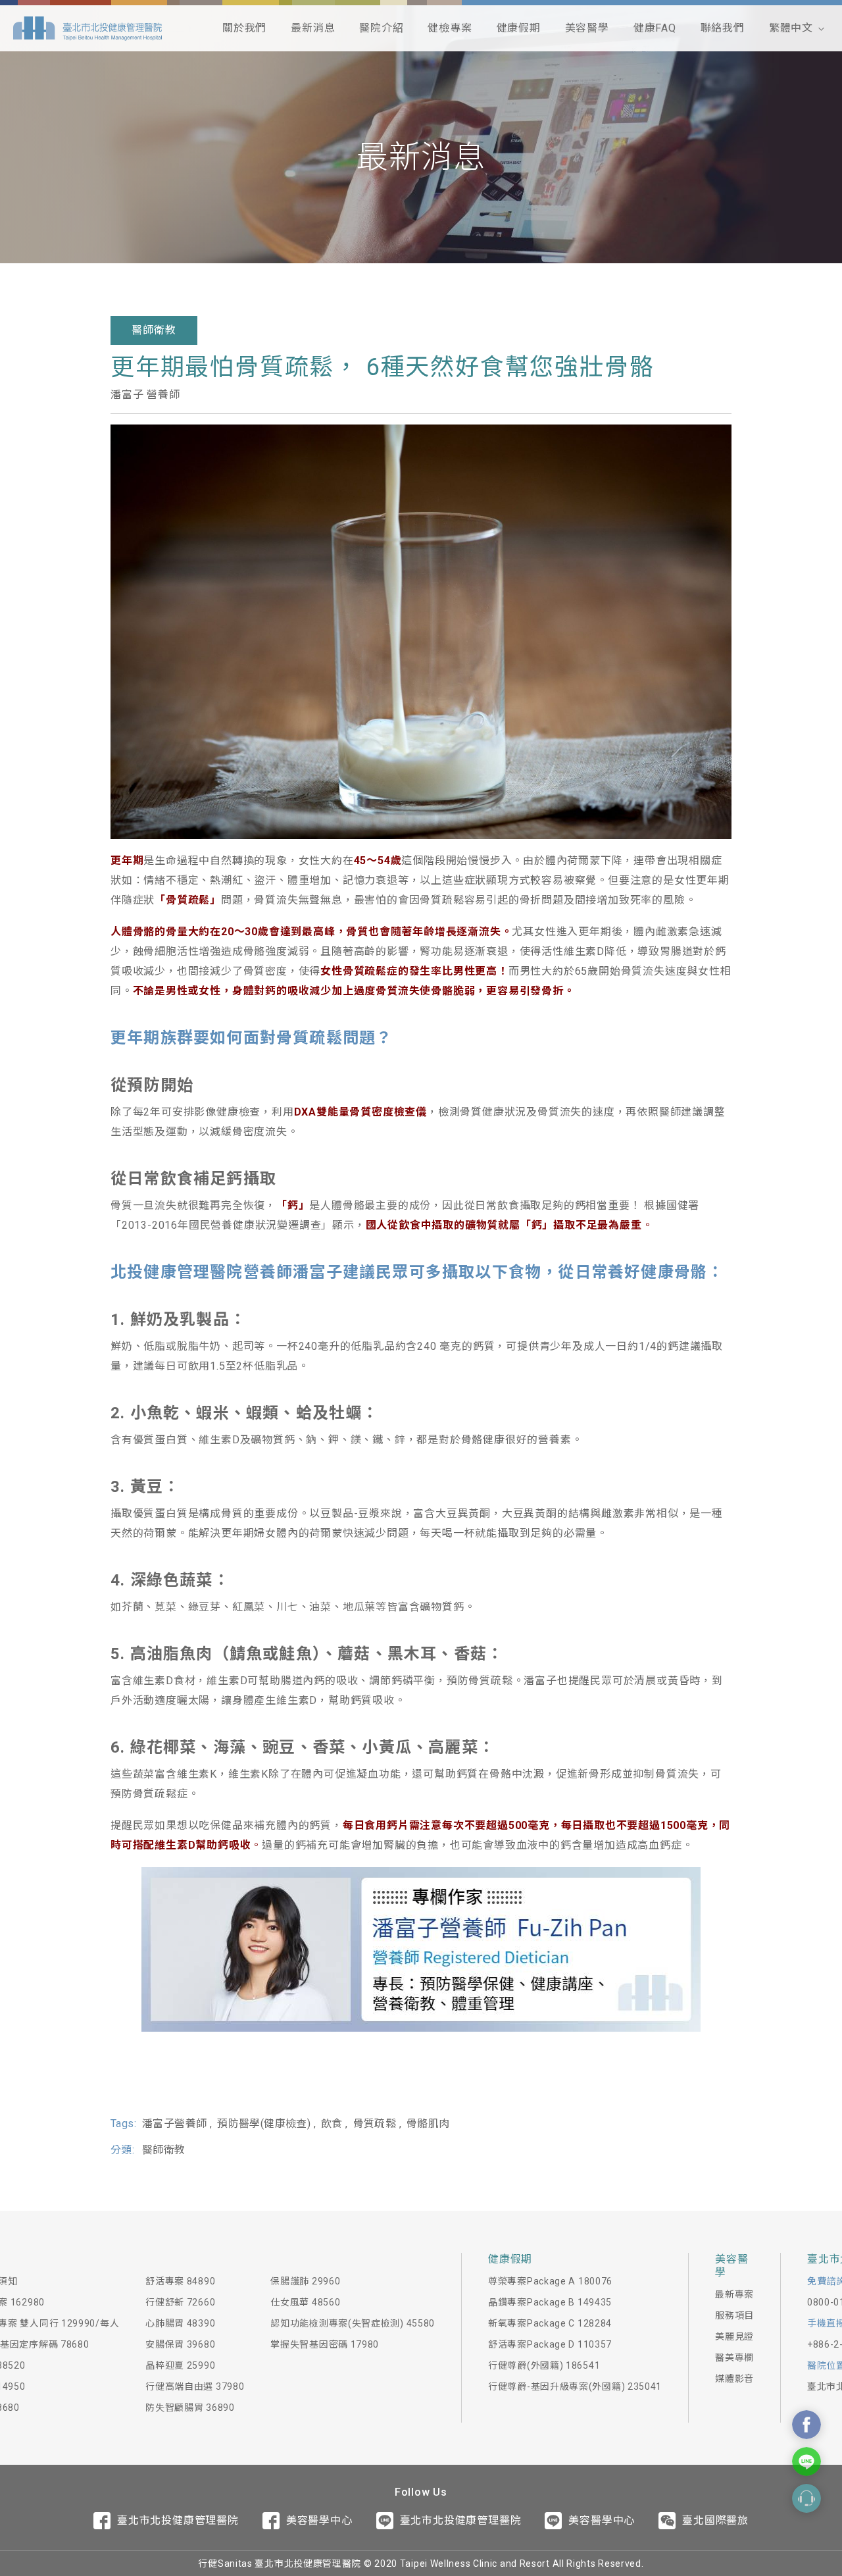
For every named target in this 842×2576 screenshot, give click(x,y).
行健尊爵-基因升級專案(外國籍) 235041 (575, 2386)
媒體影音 (734, 2379)
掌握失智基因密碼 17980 (325, 2344)
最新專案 (734, 2294)
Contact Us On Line (806, 2461)
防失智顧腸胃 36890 (190, 2408)
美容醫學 (587, 28)
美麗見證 (734, 2336)
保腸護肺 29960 (305, 2281)
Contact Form (806, 2498)
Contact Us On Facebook (806, 2425)
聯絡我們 (723, 28)
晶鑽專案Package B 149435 (550, 2302)
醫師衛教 (154, 330)
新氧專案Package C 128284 (550, 2323)
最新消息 (313, 28)
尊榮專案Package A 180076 (550, 2281)
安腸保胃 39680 (180, 2344)
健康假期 (519, 28)
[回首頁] (87, 28)
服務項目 (734, 2315)
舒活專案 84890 (180, 2281)
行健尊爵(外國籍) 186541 (544, 2365)
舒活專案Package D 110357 (550, 2344)
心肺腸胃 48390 (180, 2323)
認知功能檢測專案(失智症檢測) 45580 (353, 2323)
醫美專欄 (734, 2357)
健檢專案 (450, 28)
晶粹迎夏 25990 (180, 2365)
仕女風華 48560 (305, 2302)
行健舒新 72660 (180, 2302)
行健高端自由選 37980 (195, 2386)
